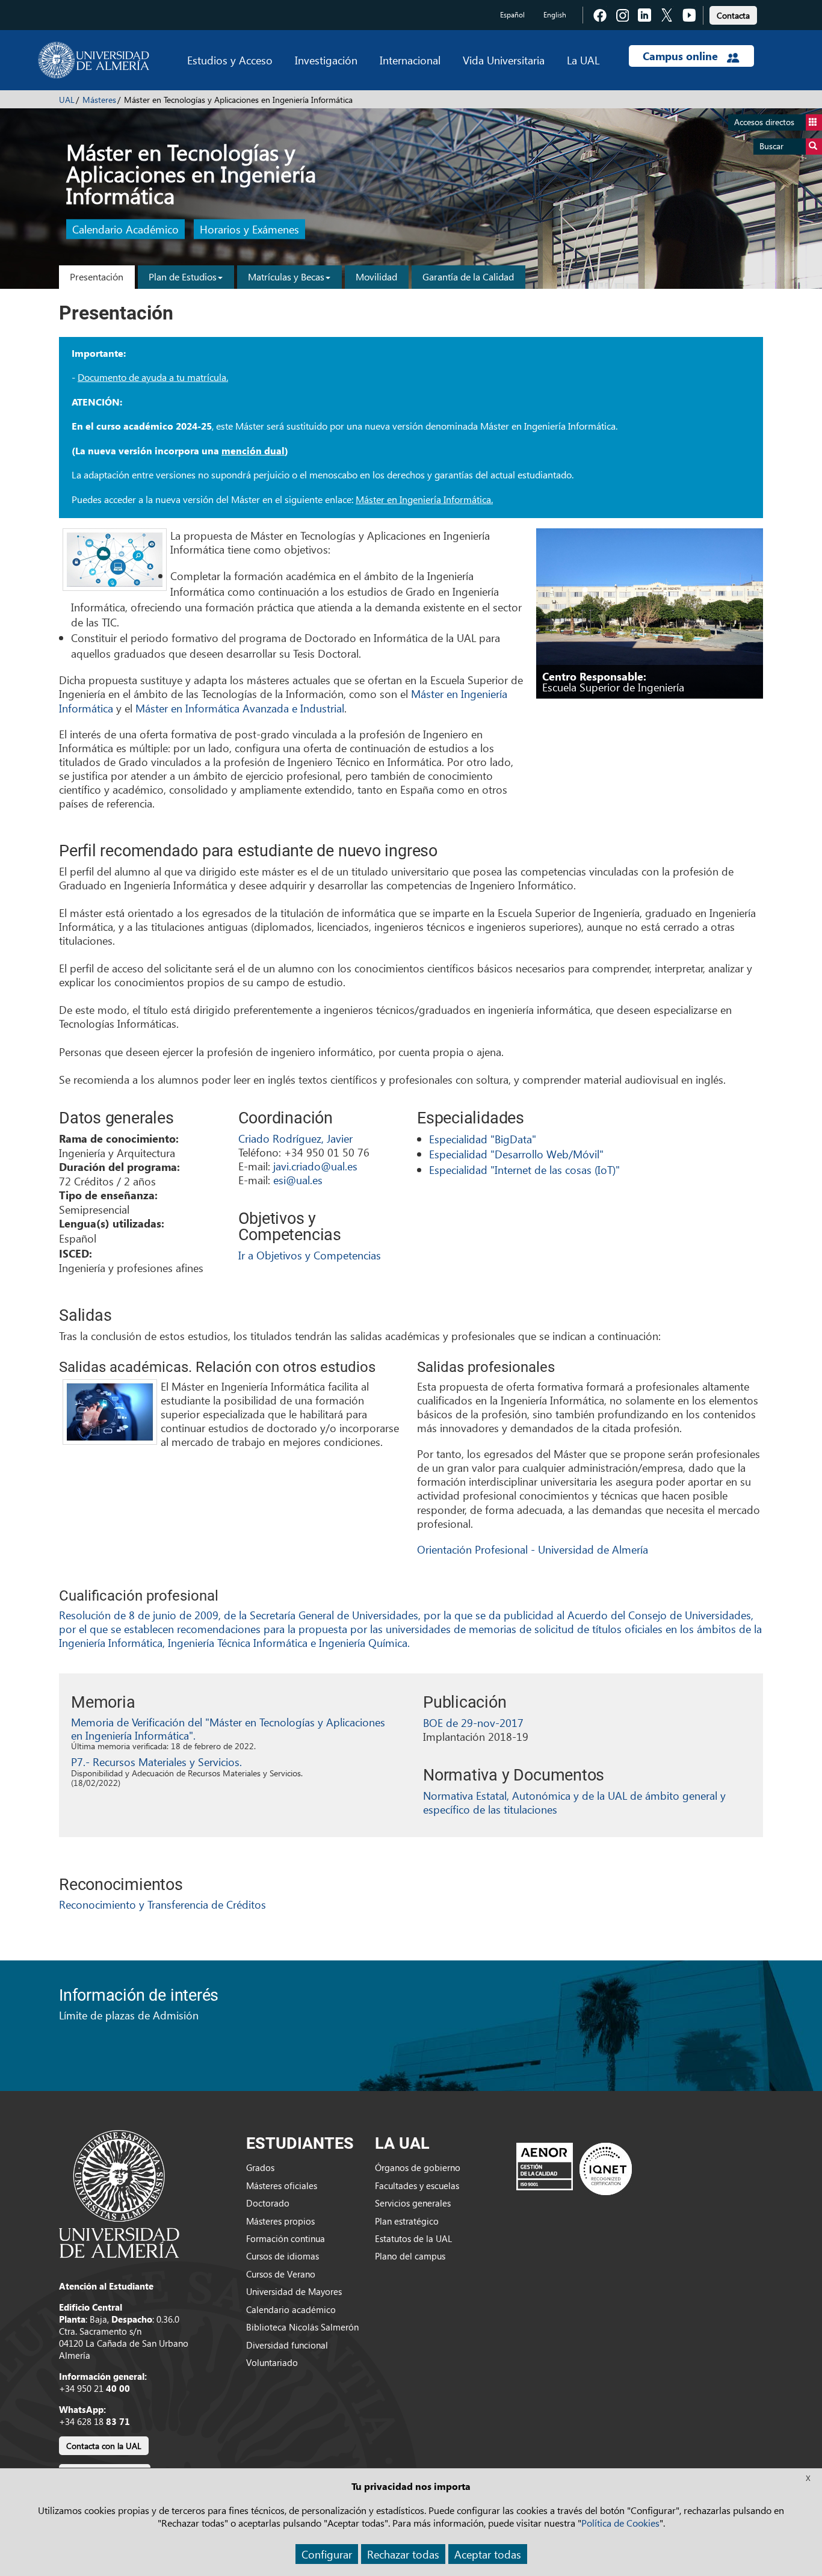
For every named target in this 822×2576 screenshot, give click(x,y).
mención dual (253, 451)
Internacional (410, 60)
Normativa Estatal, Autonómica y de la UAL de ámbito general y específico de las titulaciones (574, 1802)
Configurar (327, 2554)
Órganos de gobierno (418, 2167)
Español (512, 15)
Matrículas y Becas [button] (286, 276)
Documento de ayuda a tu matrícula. (153, 377)
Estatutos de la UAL (413, 2238)
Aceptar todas (488, 2554)
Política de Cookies (620, 2523)
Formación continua (286, 2238)
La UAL (583, 60)
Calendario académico (291, 2309)
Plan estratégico (407, 2221)
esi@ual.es (298, 1180)
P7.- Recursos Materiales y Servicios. (156, 1762)
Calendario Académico (125, 230)
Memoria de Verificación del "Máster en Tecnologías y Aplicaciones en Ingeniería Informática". (228, 1728)
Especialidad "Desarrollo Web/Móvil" (516, 1154)
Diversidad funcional (287, 2345)
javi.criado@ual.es (315, 1166)
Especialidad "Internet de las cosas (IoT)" (524, 1169)
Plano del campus (410, 2256)
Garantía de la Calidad (468, 276)
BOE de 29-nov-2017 (473, 1722)
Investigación (326, 60)
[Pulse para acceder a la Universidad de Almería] (119, 2193)
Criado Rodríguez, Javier (295, 1138)
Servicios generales (413, 2203)
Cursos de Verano (281, 2274)
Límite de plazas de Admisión (129, 2015)
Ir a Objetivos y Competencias (310, 1255)
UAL (67, 100)
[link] (733, 14)
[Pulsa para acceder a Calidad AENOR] (574, 2169)
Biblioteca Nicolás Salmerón (302, 2327)
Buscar (771, 146)
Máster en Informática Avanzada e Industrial (240, 708)
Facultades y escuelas (417, 2185)
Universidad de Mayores (294, 2291)
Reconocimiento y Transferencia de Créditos (162, 1904)
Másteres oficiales (282, 2185)
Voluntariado (272, 2362)
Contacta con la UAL (104, 2446)
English (555, 15)
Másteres (99, 100)
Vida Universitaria (504, 60)
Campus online (682, 56)
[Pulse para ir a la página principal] (94, 60)
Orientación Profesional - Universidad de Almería (533, 1549)
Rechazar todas (403, 2554)
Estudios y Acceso (230, 60)
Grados (260, 2167)
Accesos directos (764, 122)
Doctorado (268, 2203)
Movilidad (376, 276)
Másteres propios (280, 2221)
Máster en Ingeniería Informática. (424, 499)
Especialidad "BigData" (483, 1139)
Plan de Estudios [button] (183, 276)
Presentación (97, 276)
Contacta (733, 15)
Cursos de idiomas (283, 2256)
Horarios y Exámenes (249, 230)
